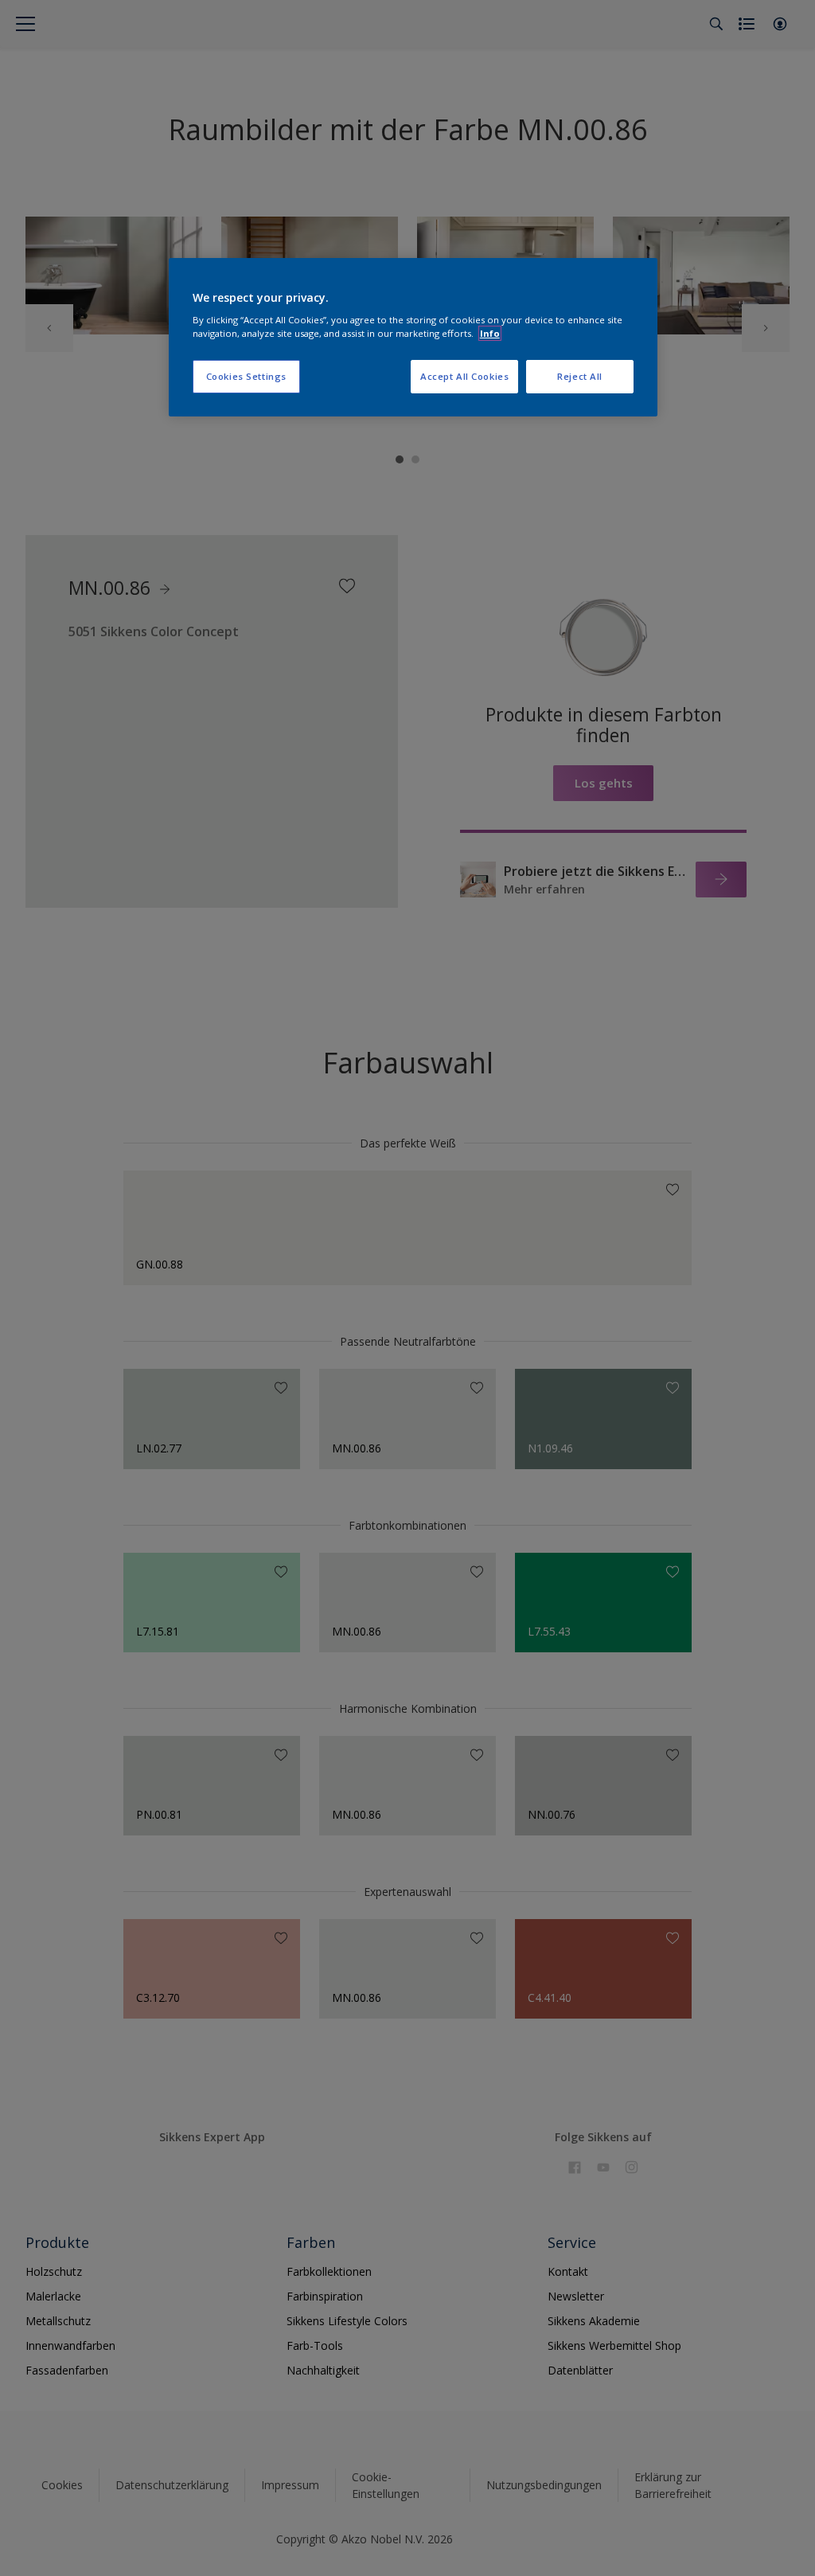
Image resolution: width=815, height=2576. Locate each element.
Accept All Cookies (464, 376)
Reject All (580, 376)
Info (490, 333)
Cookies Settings (246, 376)
